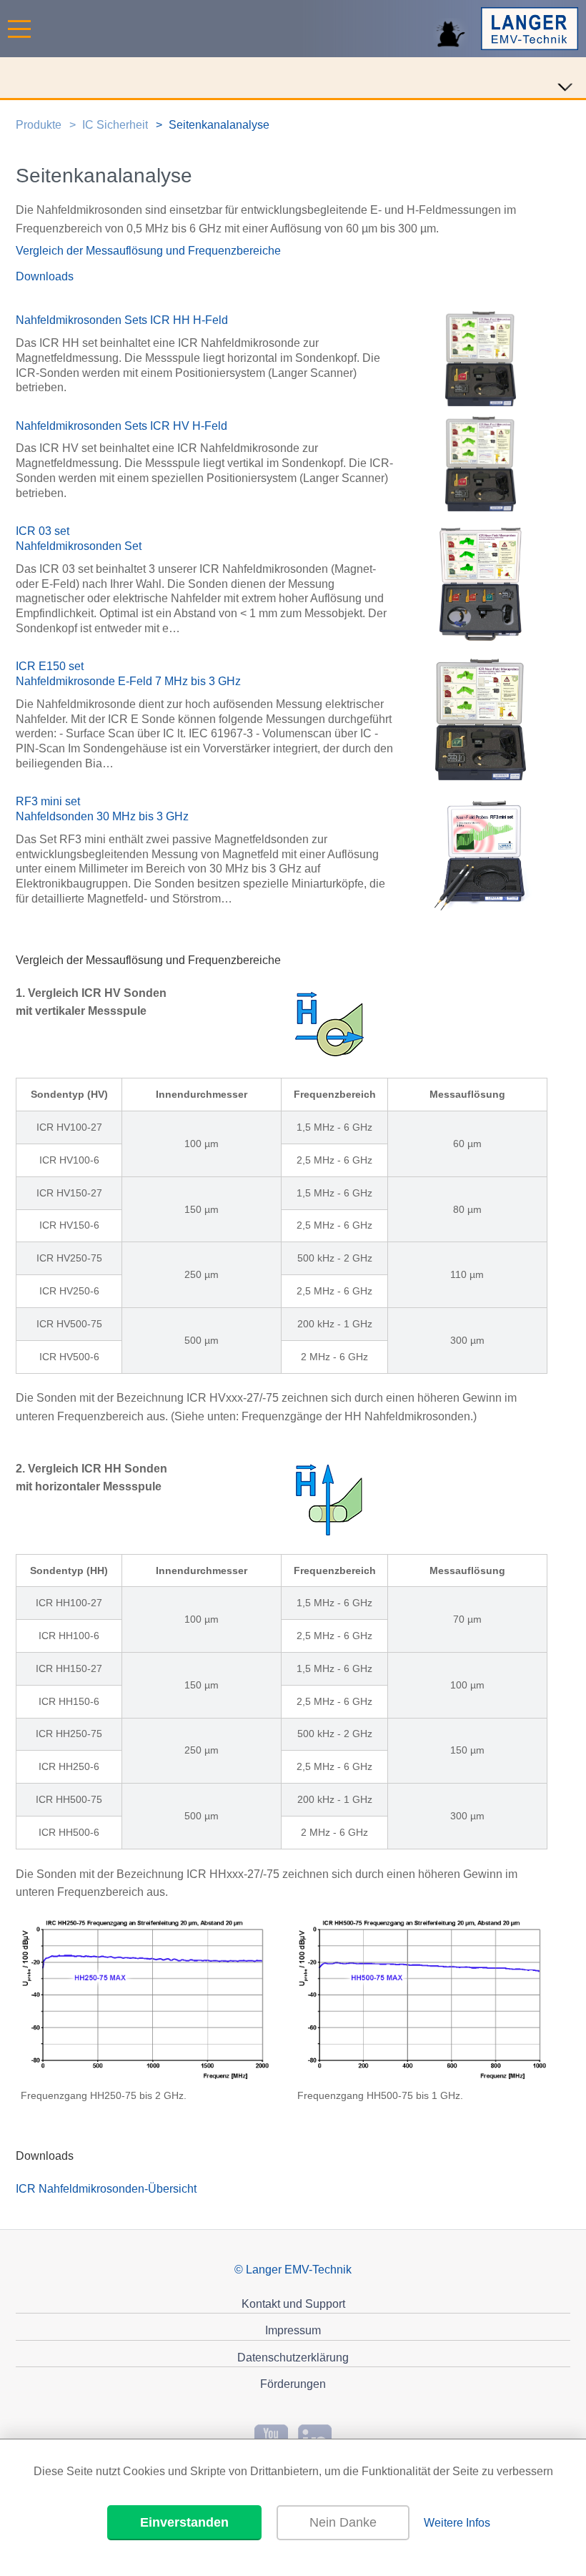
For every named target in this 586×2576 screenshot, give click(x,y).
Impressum (293, 2330)
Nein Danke (343, 2522)
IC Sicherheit (115, 125)
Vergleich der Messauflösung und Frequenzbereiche (148, 251)
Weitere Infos (457, 2523)
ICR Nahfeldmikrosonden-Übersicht (106, 2189)
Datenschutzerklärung (293, 2358)
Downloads (45, 276)
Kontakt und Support (293, 2304)
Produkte (39, 125)
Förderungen (293, 2384)
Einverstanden (184, 2522)
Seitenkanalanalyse (219, 125)
